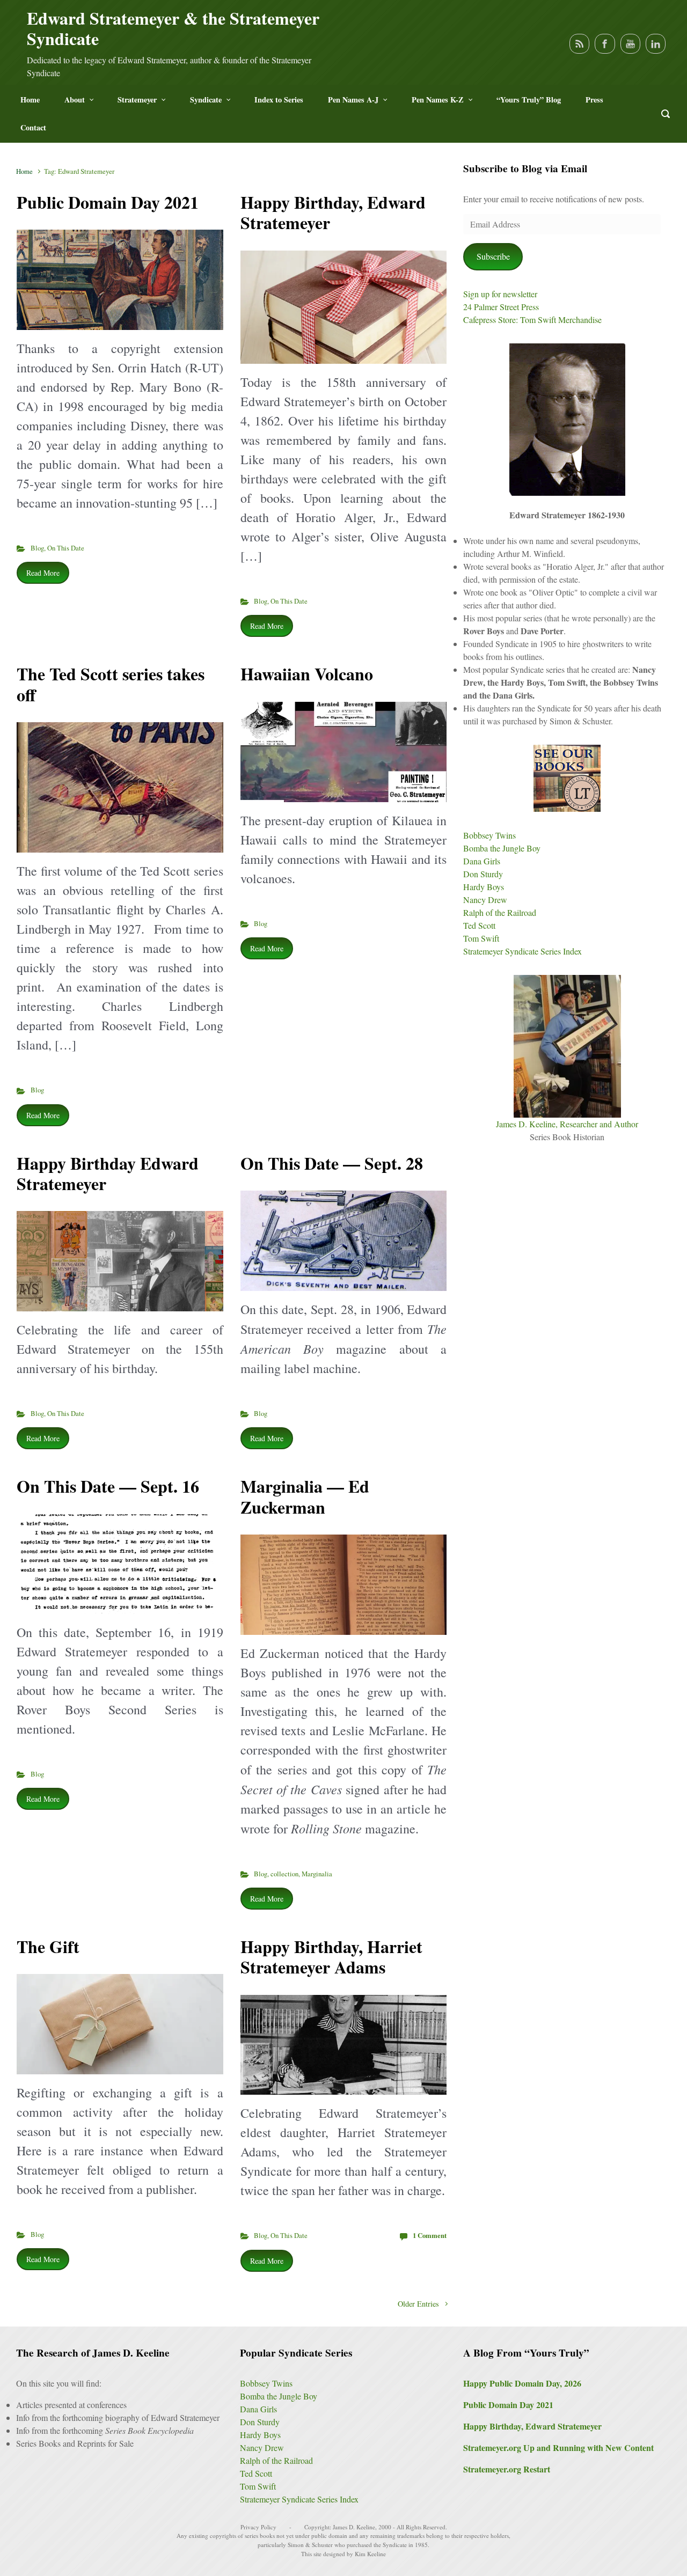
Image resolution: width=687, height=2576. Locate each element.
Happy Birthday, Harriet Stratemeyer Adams (331, 1957)
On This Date (66, 548)
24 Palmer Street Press (501, 307)
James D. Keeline (354, 2527)
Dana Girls (482, 861)
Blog (37, 548)
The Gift (48, 1946)
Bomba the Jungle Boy (502, 848)
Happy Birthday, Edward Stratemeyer (333, 212)
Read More (43, 573)
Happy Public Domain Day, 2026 (522, 2383)
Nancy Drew (485, 900)
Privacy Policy (258, 2527)
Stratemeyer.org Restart (507, 2469)
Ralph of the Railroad (500, 912)
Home (24, 171)
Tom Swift (481, 938)
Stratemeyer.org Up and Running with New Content (558, 2447)
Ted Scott (479, 925)
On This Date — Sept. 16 (108, 1486)
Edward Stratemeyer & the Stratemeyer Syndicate (173, 28)
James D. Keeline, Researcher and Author (567, 1124)
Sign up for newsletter (500, 294)
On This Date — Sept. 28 (332, 1163)
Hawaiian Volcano (307, 674)
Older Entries (418, 2304)
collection (284, 1874)
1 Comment (430, 2235)
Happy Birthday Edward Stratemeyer (108, 1173)
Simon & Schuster (310, 2545)
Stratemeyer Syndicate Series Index (522, 951)
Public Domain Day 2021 (108, 202)
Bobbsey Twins (489, 835)
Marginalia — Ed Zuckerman (305, 1496)
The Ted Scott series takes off (111, 684)
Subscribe (493, 256)
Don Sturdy (483, 874)
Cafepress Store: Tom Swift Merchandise (532, 320)
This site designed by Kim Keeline (343, 2554)
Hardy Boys (484, 887)
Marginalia (317, 1874)
